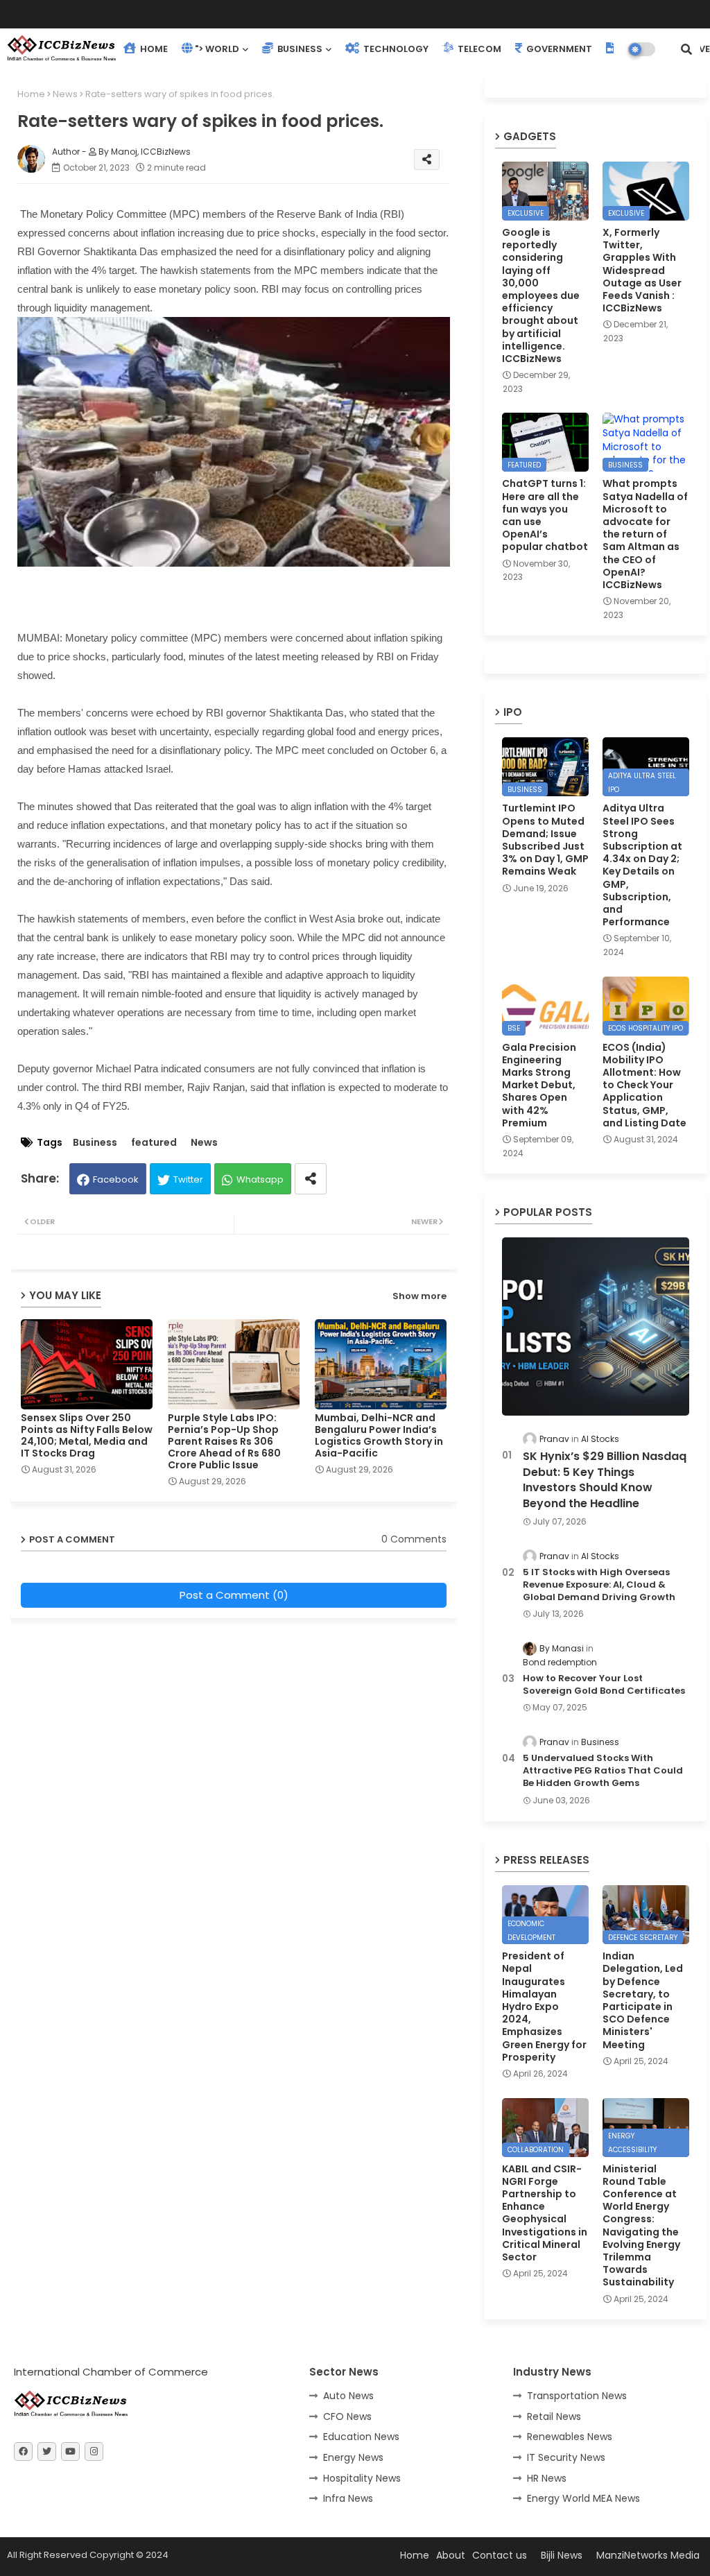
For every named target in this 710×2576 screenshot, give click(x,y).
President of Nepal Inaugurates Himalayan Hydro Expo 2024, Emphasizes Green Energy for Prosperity (544, 2007)
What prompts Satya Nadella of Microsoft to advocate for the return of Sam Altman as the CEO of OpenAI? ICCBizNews (645, 534)
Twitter (188, 1179)
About (451, 2555)
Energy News (353, 2457)
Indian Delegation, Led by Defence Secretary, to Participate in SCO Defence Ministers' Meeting (643, 2000)
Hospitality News (362, 2478)
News (65, 94)
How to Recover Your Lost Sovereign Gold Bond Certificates (604, 1685)
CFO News (347, 2416)
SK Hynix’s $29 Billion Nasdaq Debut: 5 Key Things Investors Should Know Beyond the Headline (605, 1480)
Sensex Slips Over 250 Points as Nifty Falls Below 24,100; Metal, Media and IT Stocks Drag (87, 1436)
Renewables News (570, 2437)
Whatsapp (260, 1179)
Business (95, 1143)
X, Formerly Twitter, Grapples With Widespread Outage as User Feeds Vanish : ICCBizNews (642, 270)
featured (154, 1143)
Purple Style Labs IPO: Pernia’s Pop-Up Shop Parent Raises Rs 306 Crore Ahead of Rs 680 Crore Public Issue (224, 1442)
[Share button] (311, 1179)
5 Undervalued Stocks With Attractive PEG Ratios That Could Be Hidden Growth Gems (603, 1771)
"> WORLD (217, 49)
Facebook (116, 1179)
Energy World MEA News (583, 2498)
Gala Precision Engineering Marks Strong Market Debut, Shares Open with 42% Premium (539, 1085)
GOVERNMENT (558, 49)
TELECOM (478, 49)
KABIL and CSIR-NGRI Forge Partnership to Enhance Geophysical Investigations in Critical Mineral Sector (545, 2213)
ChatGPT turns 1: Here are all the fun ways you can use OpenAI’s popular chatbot (545, 515)
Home (31, 94)
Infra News (348, 2498)
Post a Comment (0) (234, 1595)
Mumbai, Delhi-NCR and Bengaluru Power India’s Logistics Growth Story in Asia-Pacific (379, 1436)
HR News (547, 2478)
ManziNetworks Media (648, 2555)
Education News (361, 2437)
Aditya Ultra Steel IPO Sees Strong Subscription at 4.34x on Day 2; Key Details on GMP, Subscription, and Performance (642, 865)
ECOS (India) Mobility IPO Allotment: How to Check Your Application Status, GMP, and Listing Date (644, 1085)
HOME (153, 49)
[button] (686, 49)
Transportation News (577, 2396)
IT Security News (566, 2457)
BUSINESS (299, 49)
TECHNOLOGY (395, 49)
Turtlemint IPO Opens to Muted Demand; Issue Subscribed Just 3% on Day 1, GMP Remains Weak (545, 840)
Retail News (554, 2416)
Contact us (500, 2555)
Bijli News (562, 2555)
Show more (419, 1296)
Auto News (348, 2396)
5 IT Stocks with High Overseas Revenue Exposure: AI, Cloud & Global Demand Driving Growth (599, 1585)
